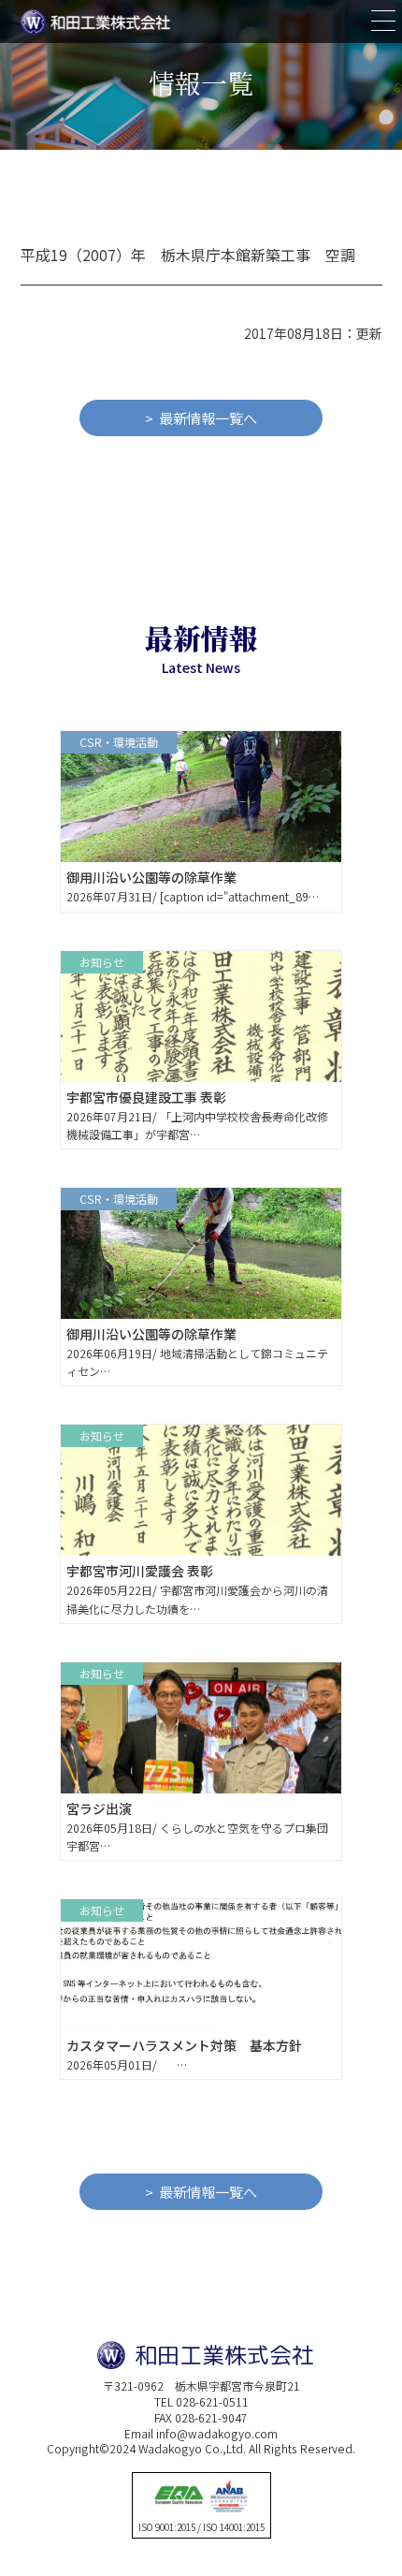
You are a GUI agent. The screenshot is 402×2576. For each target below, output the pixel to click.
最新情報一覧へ (208, 418)
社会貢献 (328, 2101)
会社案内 (328, 2038)
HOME (321, 1942)
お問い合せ (334, 2133)
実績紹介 (328, 2006)
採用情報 (328, 2070)
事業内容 (328, 1974)
